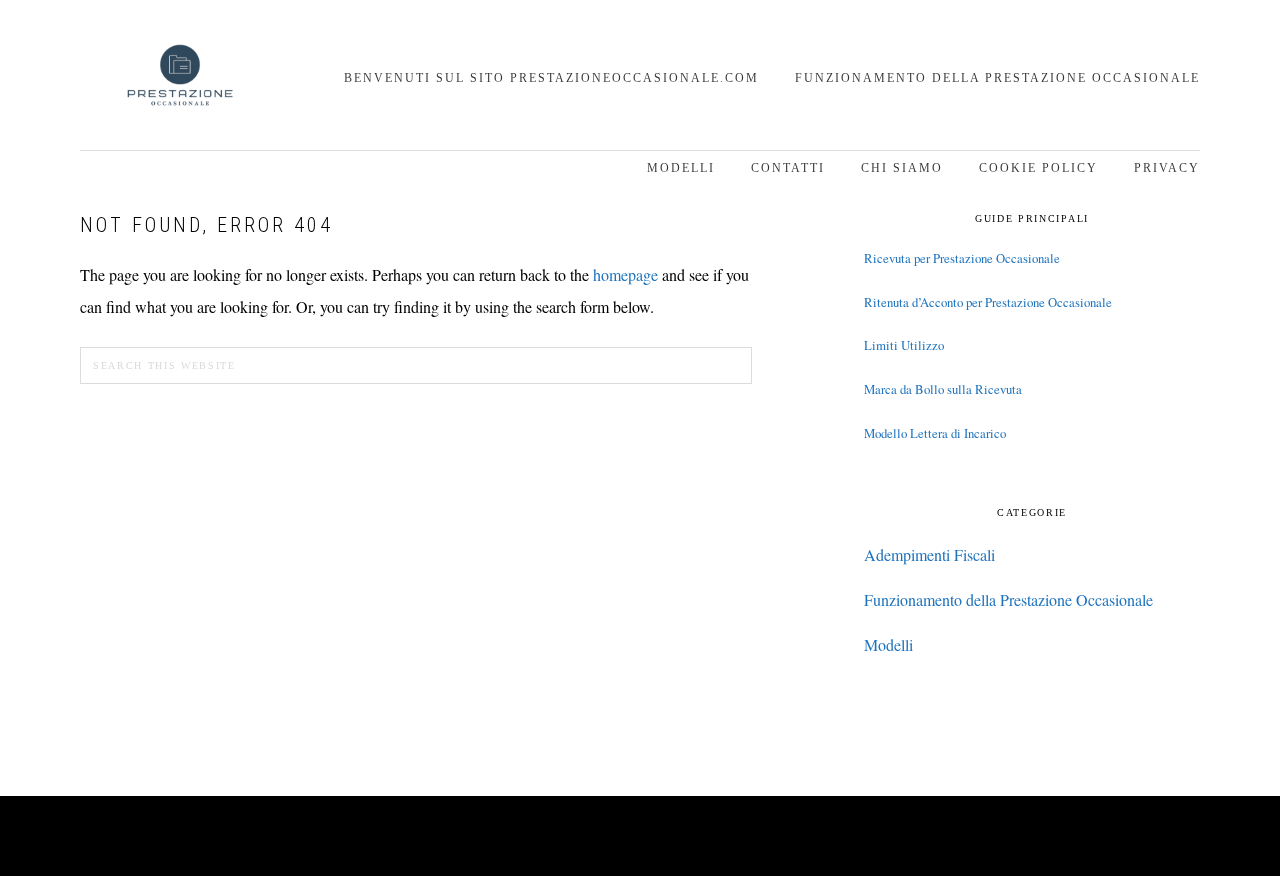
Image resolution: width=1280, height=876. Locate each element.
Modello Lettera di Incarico (935, 433)
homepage (625, 274)
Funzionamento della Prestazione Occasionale (1008, 599)
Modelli (888, 644)
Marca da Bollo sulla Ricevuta (943, 389)
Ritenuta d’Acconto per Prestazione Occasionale (988, 302)
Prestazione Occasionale (180, 77)
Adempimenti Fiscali (929, 554)
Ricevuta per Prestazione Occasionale (962, 258)
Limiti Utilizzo (904, 345)
